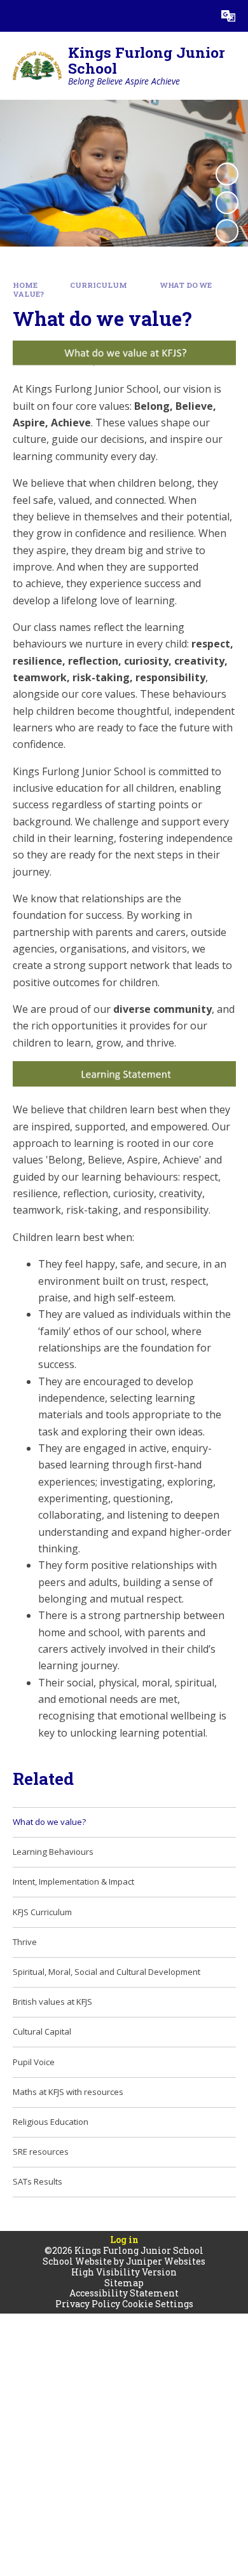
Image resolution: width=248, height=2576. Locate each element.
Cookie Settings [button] (158, 2304)
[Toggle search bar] (196, 16)
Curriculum (99, 285)
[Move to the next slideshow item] (227, 231)
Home (25, 285)
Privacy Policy (88, 2304)
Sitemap (124, 2283)
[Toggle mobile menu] (16, 16)
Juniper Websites (166, 2261)
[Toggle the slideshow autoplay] (227, 174)
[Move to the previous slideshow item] (227, 203)
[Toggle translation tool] (228, 16)
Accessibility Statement (124, 2293)
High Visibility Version (124, 2272)
